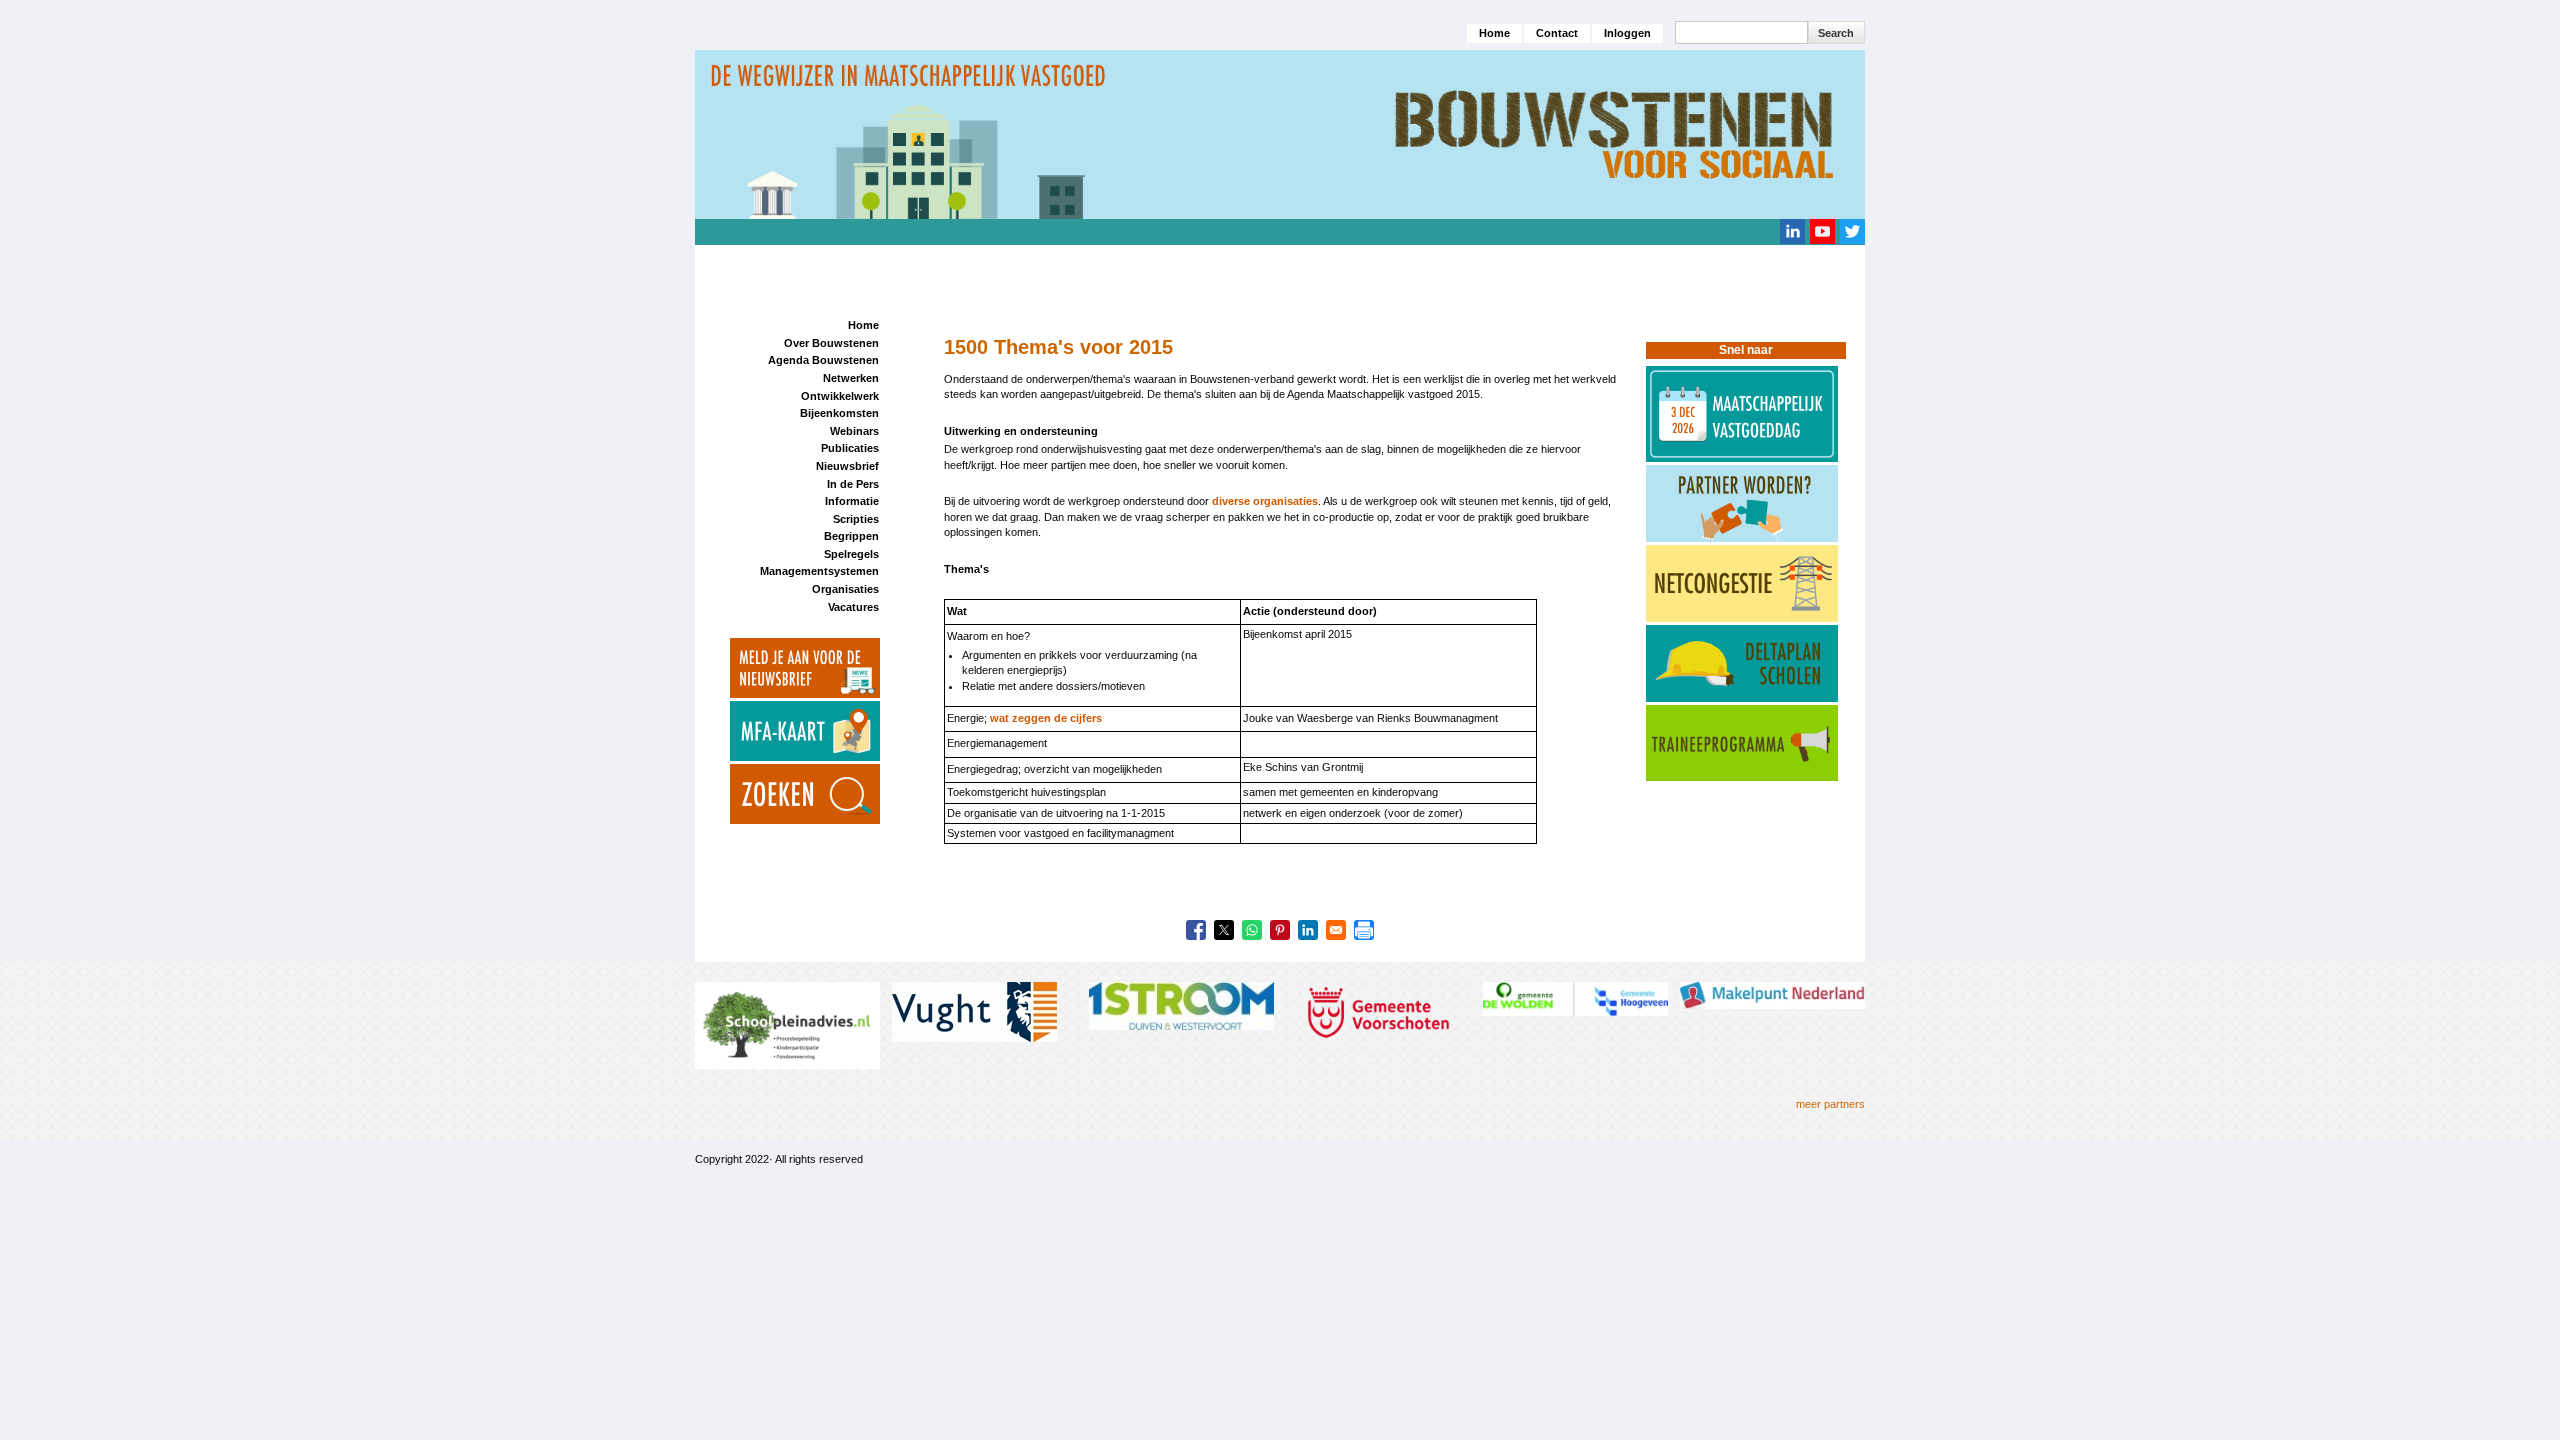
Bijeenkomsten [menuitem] (839, 413)
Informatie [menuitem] (852, 501)
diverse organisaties (1265, 501)
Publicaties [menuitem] (850, 448)
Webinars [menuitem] (854, 431)
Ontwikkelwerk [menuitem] (840, 396)
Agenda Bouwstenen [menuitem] (823, 360)
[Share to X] (1224, 930)
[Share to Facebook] (1196, 930)
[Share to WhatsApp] (1252, 930)
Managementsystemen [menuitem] (819, 571)
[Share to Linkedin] (1308, 930)
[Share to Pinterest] (1280, 930)
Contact (1557, 33)
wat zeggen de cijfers (1046, 718)
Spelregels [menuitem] (851, 554)
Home (1494, 33)
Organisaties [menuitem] (845, 589)
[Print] (1364, 930)
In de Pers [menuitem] (853, 484)
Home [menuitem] (863, 325)
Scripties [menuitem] (856, 519)
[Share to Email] (1336, 930)
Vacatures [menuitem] (853, 607)
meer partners (1830, 1104)
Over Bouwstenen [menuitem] (831, 343)
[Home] (1280, 133)
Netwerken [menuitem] (851, 378)
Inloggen (1627, 33)
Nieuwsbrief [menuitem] (847, 466)
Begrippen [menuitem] (851, 536)
